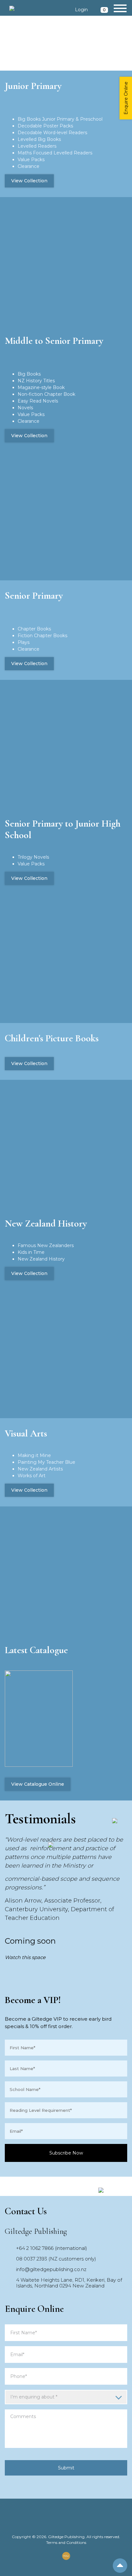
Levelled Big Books (39, 139)
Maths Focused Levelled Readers (55, 153)
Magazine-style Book (41, 387)
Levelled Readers (37, 146)
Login (81, 10)
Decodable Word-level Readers (52, 133)
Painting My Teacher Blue (46, 1462)
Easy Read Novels (38, 401)
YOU (66, 2556)
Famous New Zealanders (46, 1245)
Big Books (29, 374)
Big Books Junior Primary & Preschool (60, 119)
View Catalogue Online (38, 1784)
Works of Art (32, 1476)
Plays (24, 642)
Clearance (29, 166)
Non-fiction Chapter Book (46, 394)
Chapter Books (34, 629)
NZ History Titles (36, 381)
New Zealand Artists (40, 1469)
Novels (25, 408)
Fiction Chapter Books (42, 636)
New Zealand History (41, 1259)
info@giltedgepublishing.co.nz (51, 2269)
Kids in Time (31, 1252)
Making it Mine (34, 1455)
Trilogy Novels (33, 857)
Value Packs (31, 160)
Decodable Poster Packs (45, 126)
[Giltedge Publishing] (12, 8)
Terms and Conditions (66, 2542)
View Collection (29, 181)
